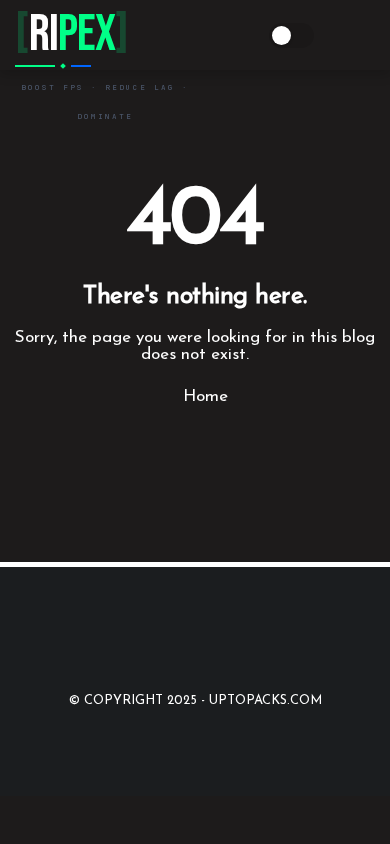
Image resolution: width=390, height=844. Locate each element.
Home (203, 396)
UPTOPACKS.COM (265, 700)
